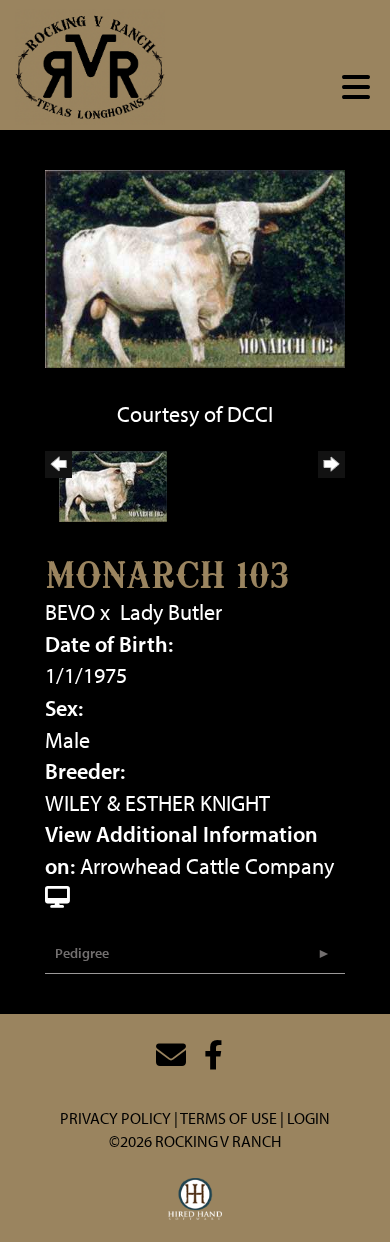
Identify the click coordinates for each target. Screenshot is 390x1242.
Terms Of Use (228, 1118)
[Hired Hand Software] (195, 1200)
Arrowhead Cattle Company (207, 866)
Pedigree (82, 953)
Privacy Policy (115, 1118)
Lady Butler (171, 612)
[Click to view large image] (195, 266)
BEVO (70, 612)
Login (308, 1118)
